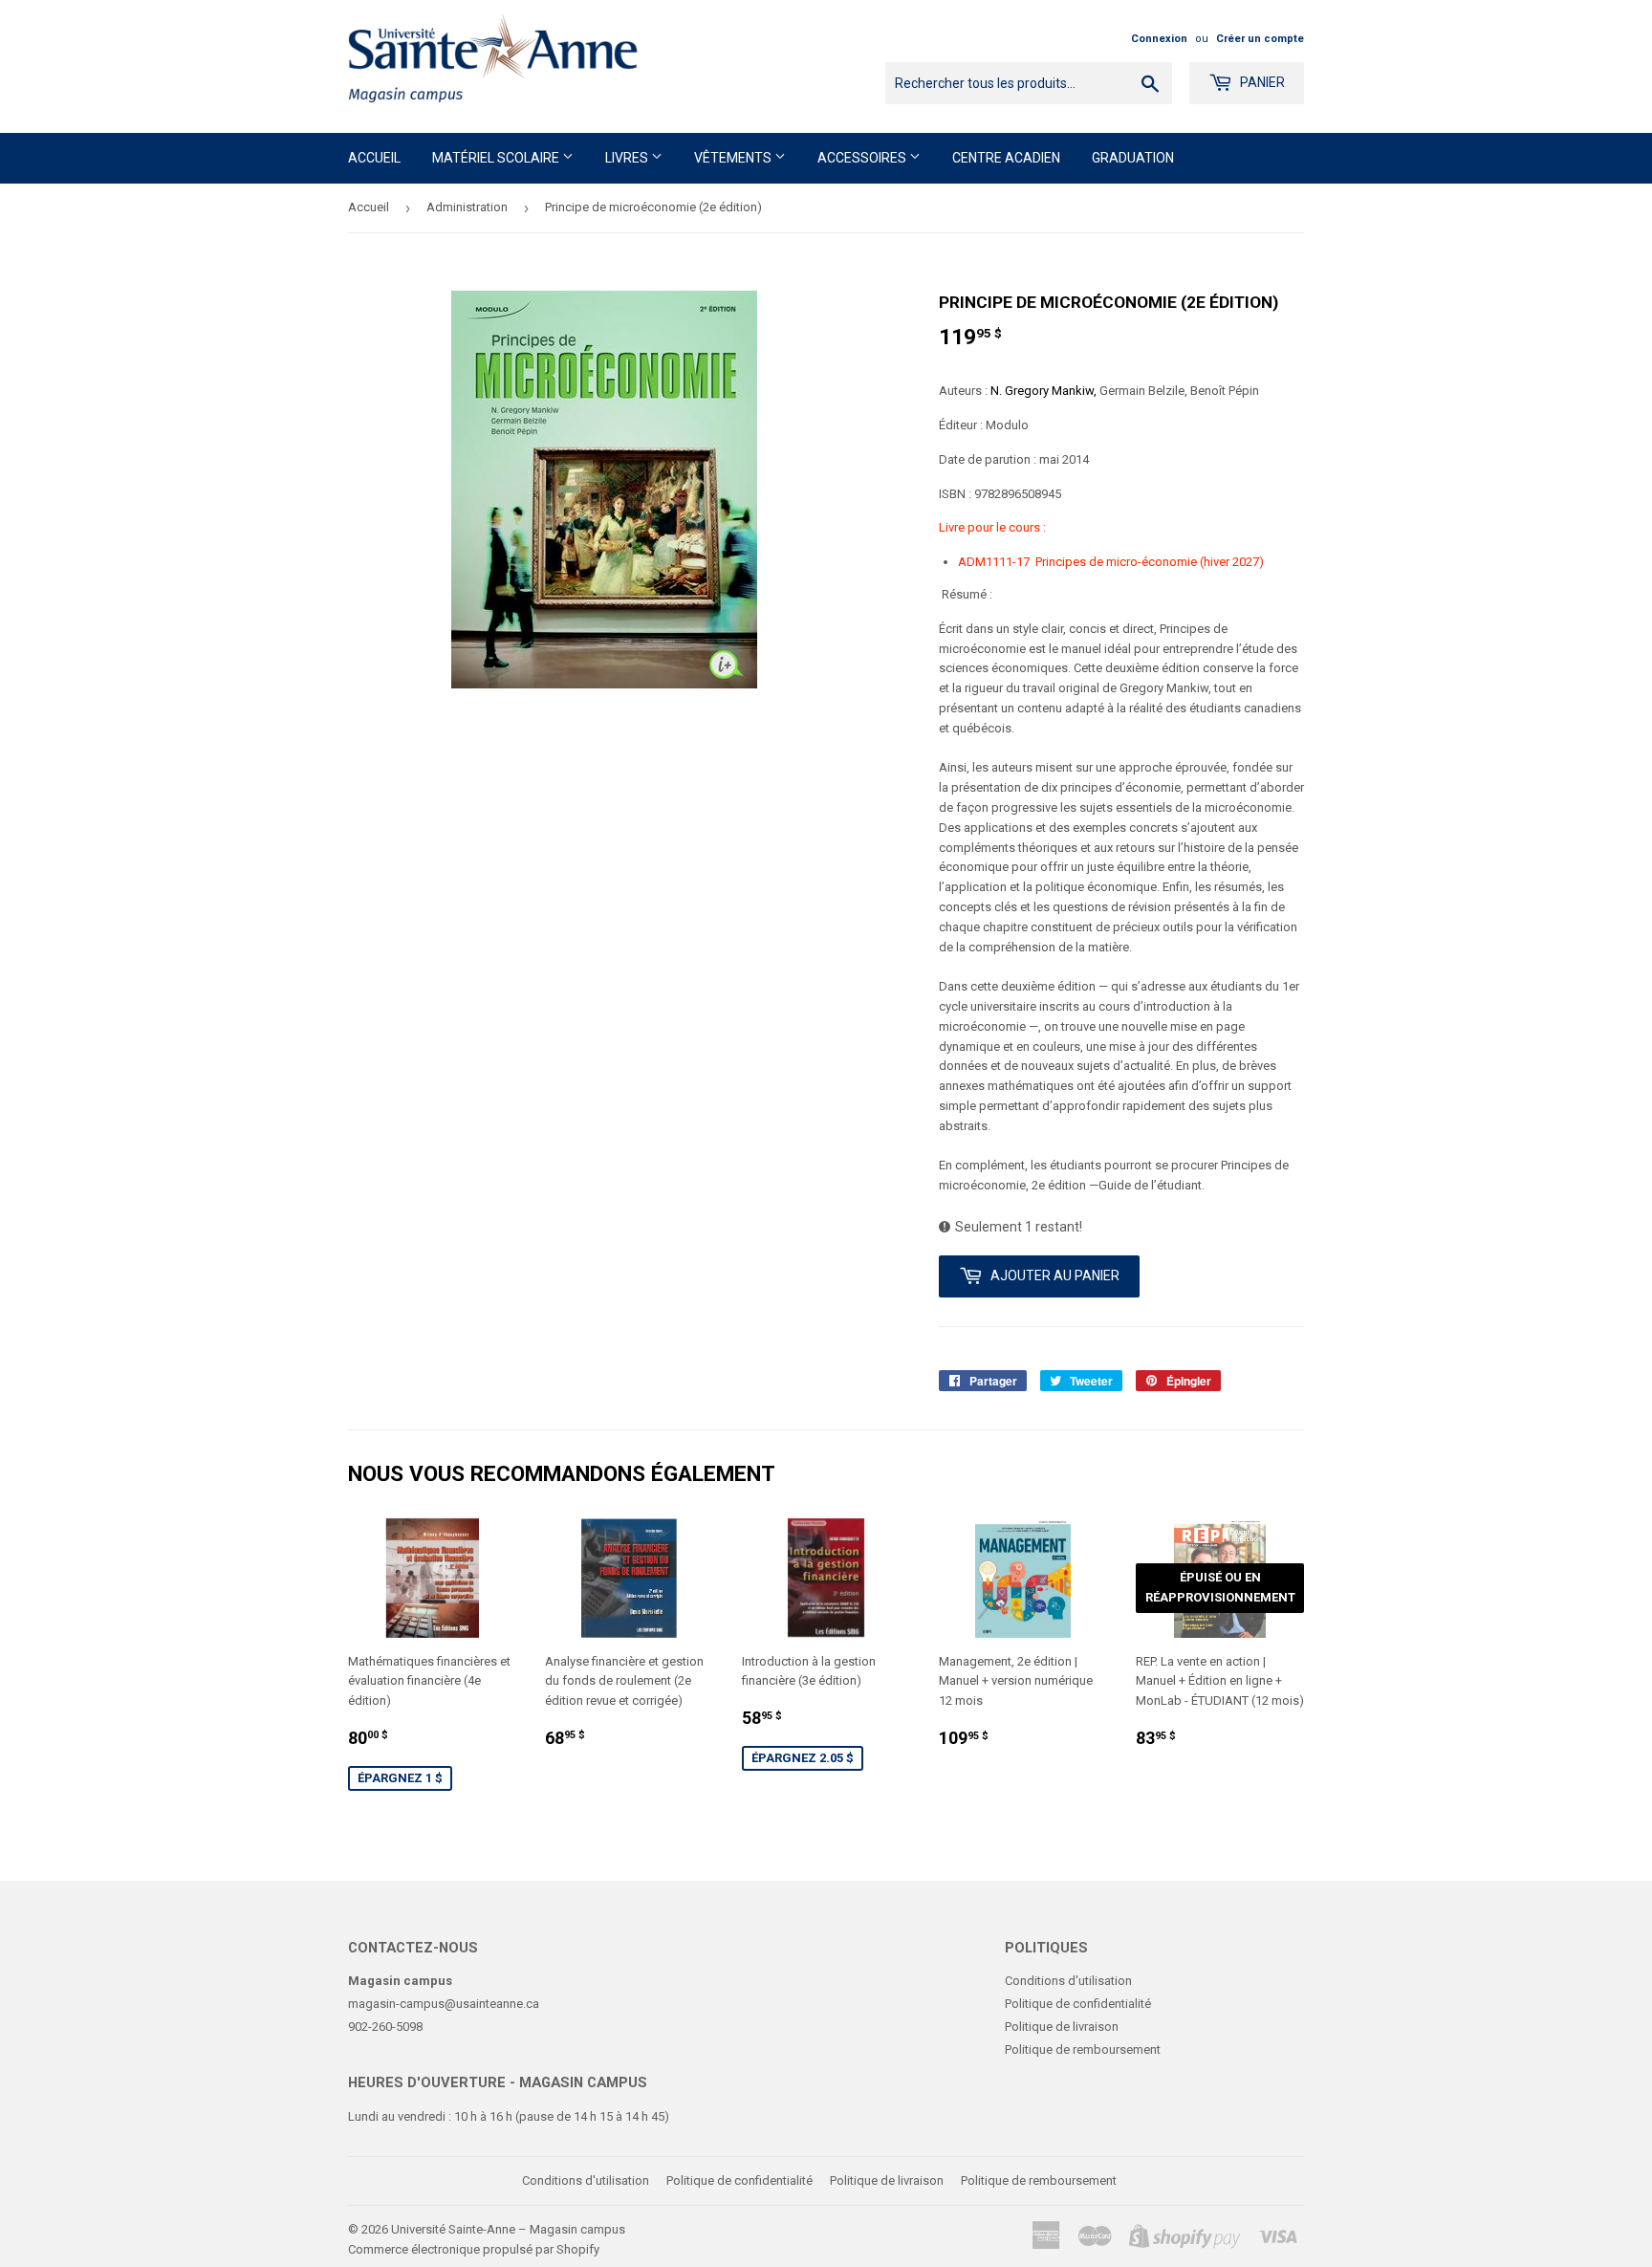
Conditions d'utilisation (1068, 1981)
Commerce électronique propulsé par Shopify (474, 2249)
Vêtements (734, 158)
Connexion (1159, 39)
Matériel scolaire (497, 158)
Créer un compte (1260, 39)
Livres (628, 158)
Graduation (1133, 158)
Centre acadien (1006, 158)
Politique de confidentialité (1078, 2004)
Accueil (374, 158)
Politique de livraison (1062, 2027)
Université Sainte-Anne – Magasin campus (508, 2229)
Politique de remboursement (1083, 2049)
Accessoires (863, 158)
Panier (1261, 82)
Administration (467, 207)
